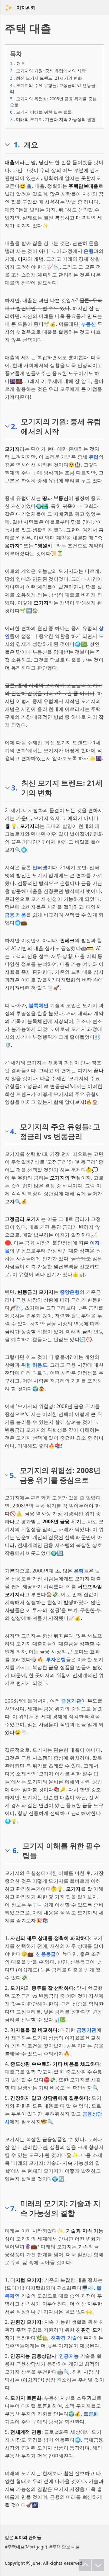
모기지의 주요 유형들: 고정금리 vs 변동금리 (53, 88)
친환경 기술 (64, 2338)
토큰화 (91, 2414)
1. (17, 145)
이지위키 (26, 8)
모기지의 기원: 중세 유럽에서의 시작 (48, 71)
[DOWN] (98, 2565)
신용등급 (46, 1954)
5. (13, 1475)
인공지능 (69, 2356)
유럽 (94, 457)
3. (14, 788)
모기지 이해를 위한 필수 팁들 (41, 112)
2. (14, 426)
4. (13, 1131)
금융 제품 (15, 915)
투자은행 (56, 1659)
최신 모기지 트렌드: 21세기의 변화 (46, 78)
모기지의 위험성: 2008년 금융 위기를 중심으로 (53, 102)
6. (16, 1851)
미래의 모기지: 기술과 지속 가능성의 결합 (53, 119)
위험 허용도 (34, 1365)
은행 (89, 251)
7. (13, 2208)
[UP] (85, 2565)
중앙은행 (70, 1292)
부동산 (89, 324)
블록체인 (39, 1005)
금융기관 (71, 1701)
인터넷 (40, 867)
